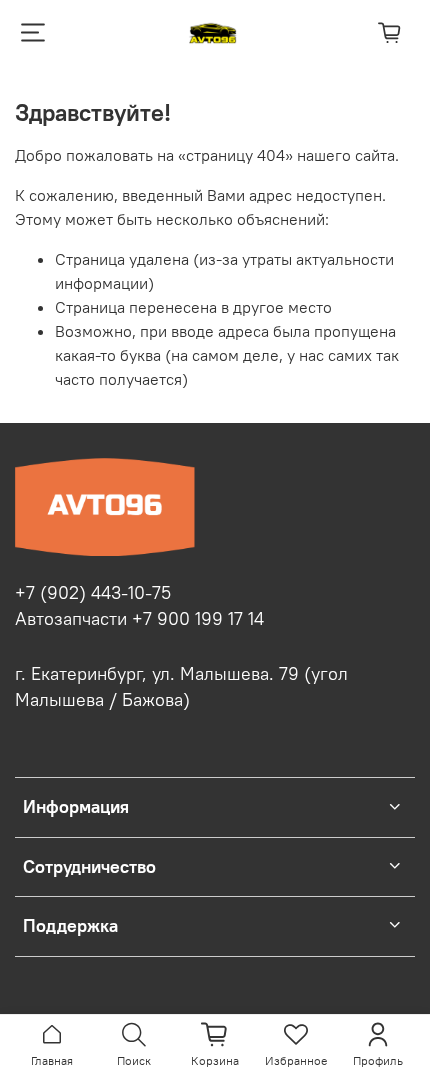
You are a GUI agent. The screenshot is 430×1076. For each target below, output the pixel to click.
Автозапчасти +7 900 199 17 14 (139, 619)
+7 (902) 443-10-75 (93, 593)
